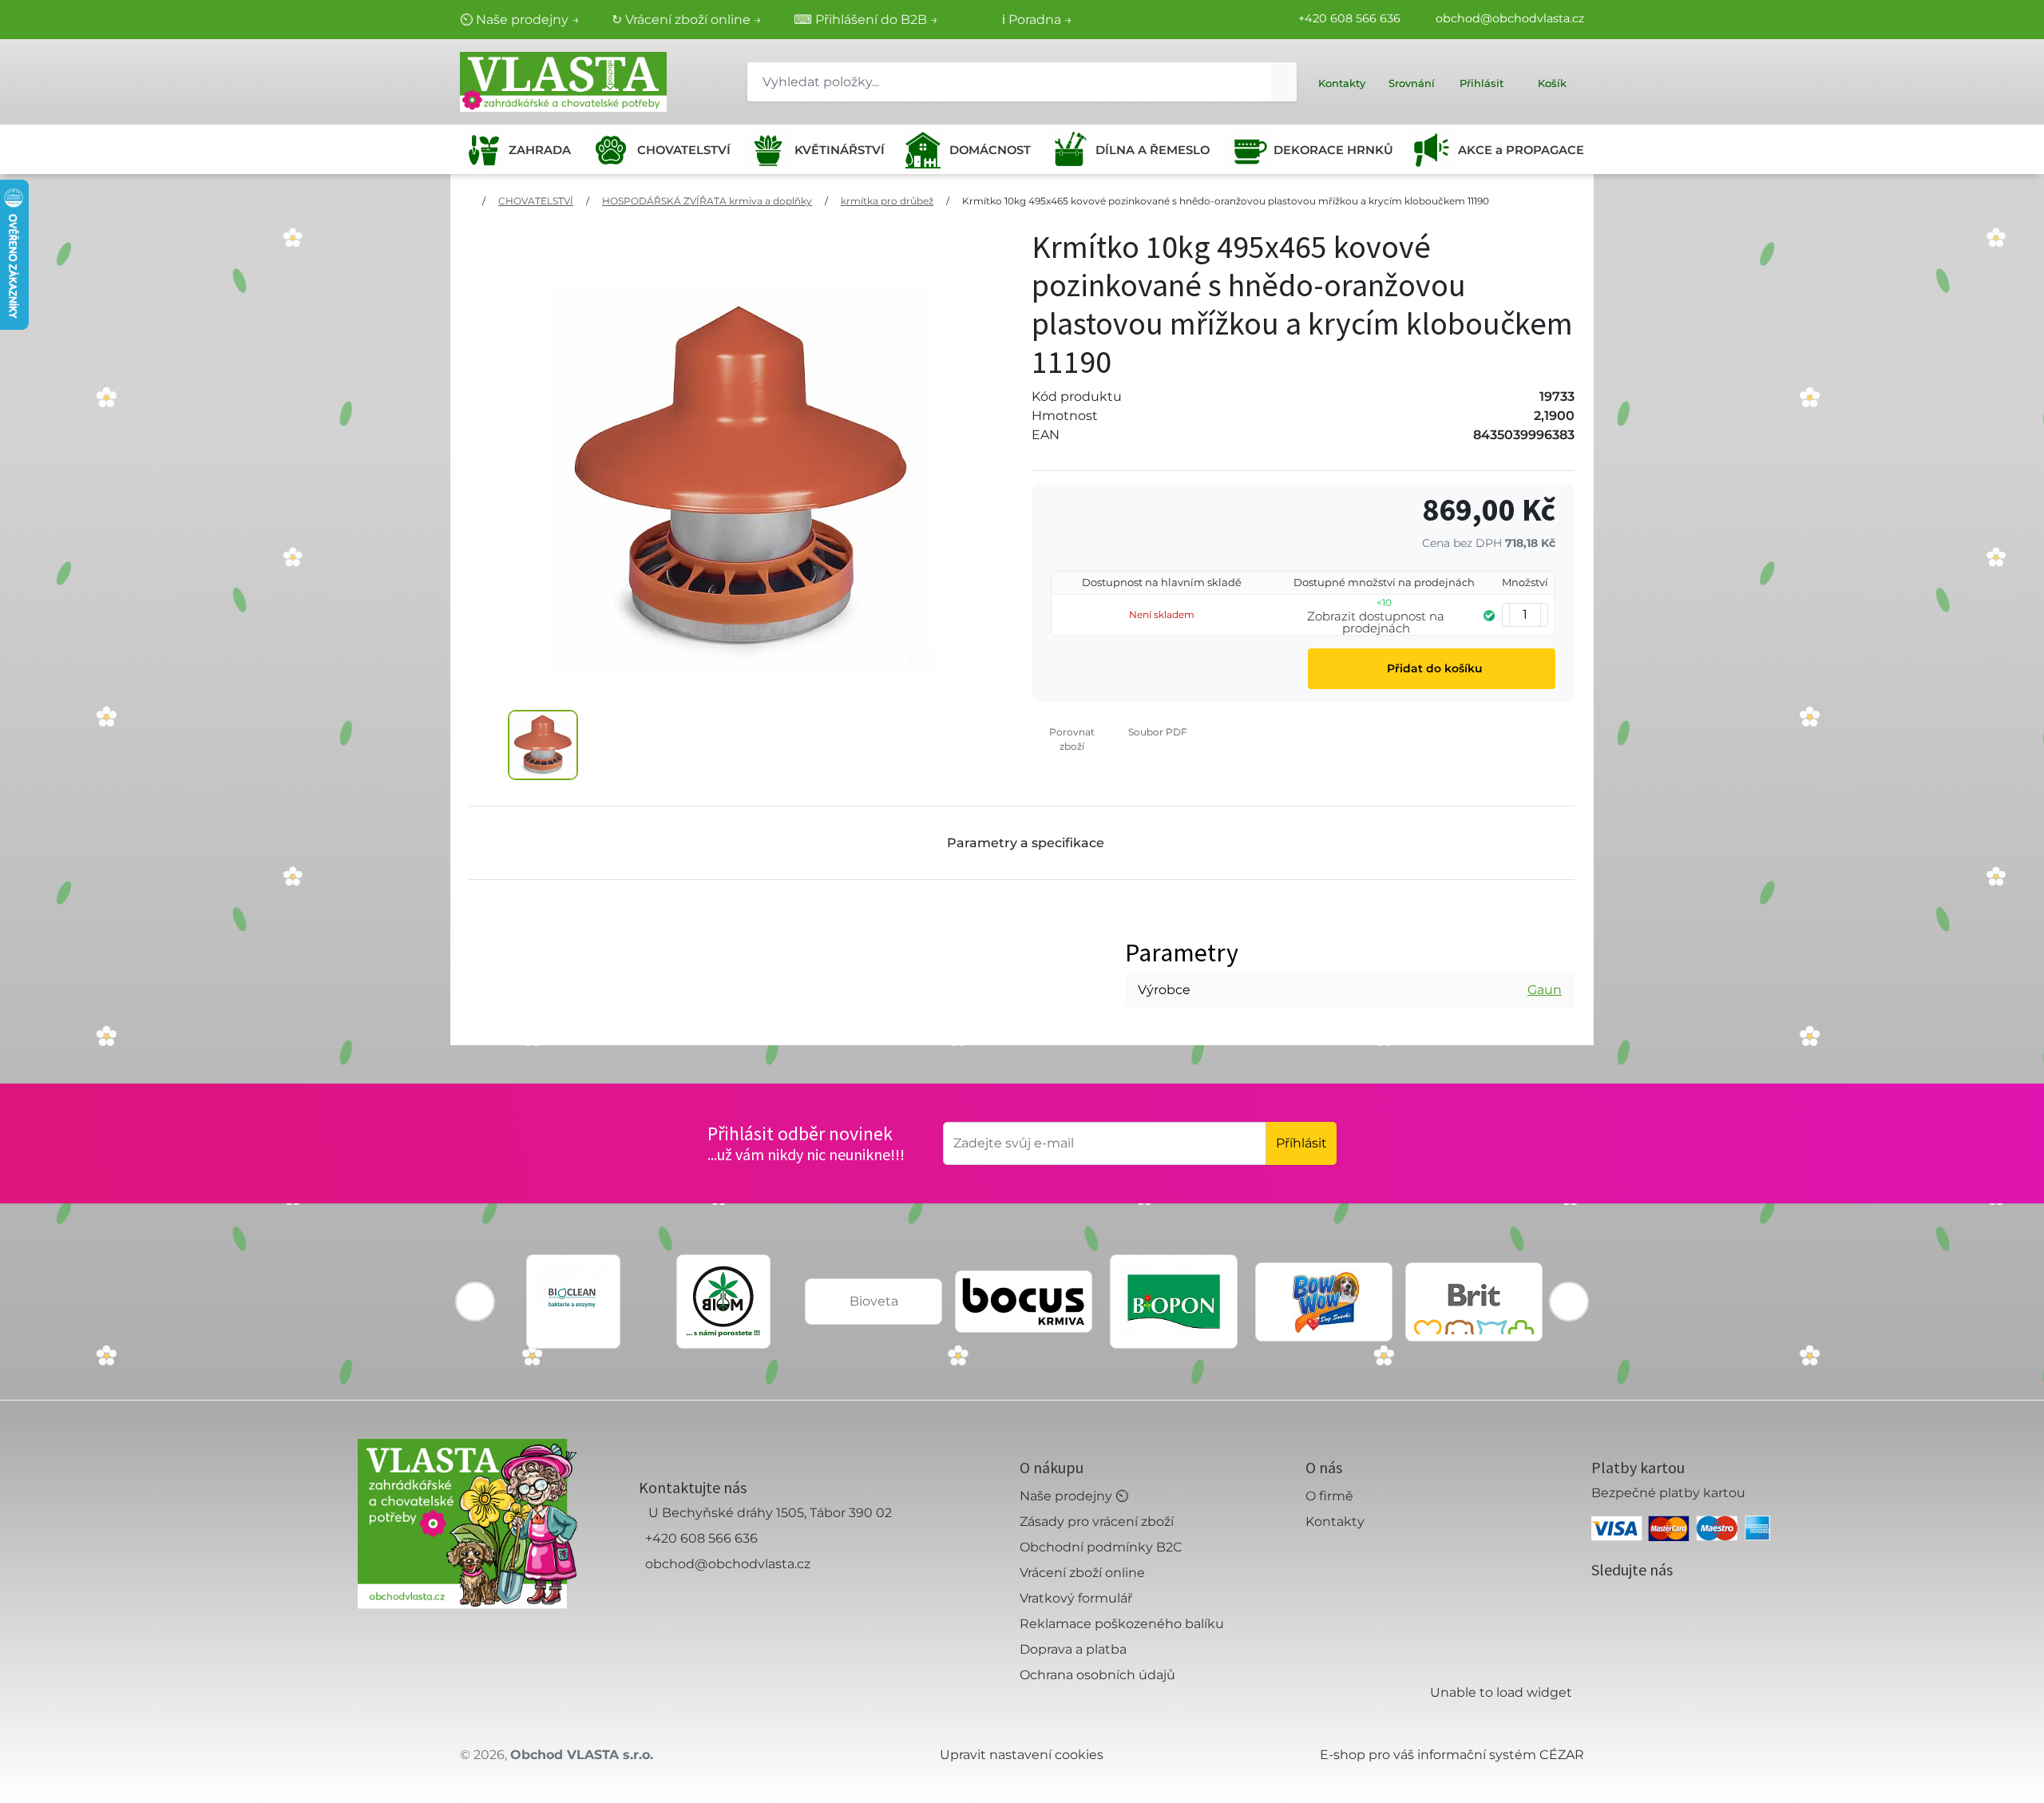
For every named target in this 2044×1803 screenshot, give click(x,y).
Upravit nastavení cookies (1022, 1755)
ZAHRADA (540, 150)
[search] (1284, 82)
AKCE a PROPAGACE (1521, 150)
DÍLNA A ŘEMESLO (1153, 150)
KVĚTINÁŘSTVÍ (840, 150)
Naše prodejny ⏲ (1074, 1496)
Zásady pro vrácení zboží (1097, 1522)
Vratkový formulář (1076, 1598)
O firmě (1329, 1496)
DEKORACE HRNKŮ (1333, 150)
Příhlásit (1301, 1143)
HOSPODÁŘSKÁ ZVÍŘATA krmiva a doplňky (707, 201)
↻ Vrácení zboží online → (687, 20)
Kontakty (1335, 1522)
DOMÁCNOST (990, 150)
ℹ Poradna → (1037, 20)
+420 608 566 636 (1349, 18)
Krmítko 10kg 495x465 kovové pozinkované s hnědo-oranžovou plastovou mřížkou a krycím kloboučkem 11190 (1226, 201)
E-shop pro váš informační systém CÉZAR (1452, 1755)
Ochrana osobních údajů (1097, 1675)
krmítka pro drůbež (887, 201)
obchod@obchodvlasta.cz (1510, 18)
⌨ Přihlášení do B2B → (866, 20)
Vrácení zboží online (1082, 1573)
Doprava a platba (1073, 1649)
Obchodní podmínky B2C (1101, 1547)
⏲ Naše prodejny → (520, 20)
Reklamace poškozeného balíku (1122, 1624)
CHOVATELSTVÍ (684, 150)
